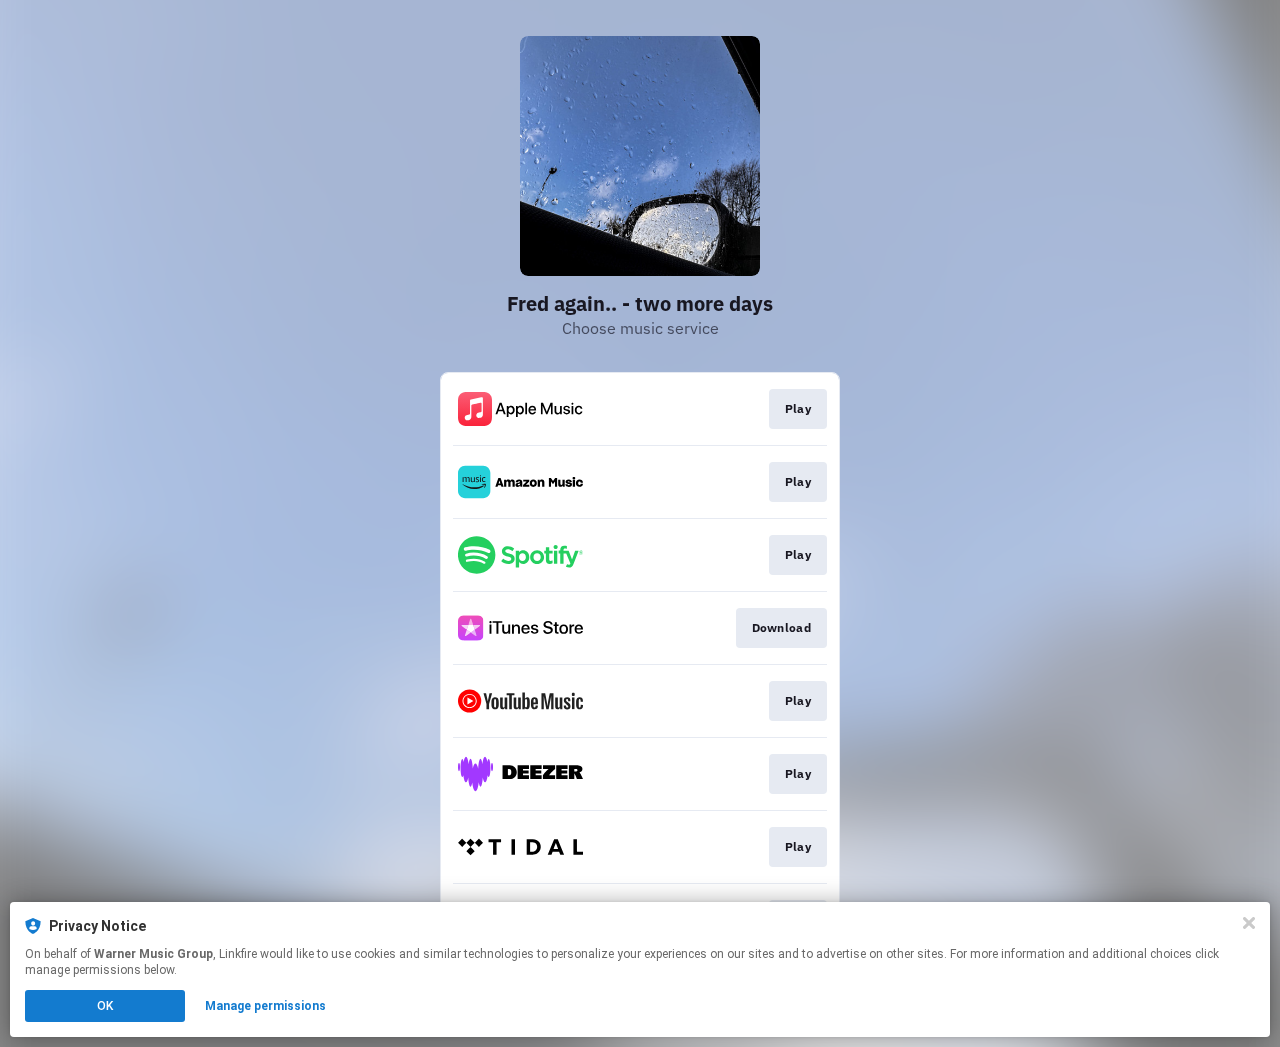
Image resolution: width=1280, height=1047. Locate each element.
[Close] (1249, 923)
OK (105, 1006)
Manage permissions (265, 1006)
